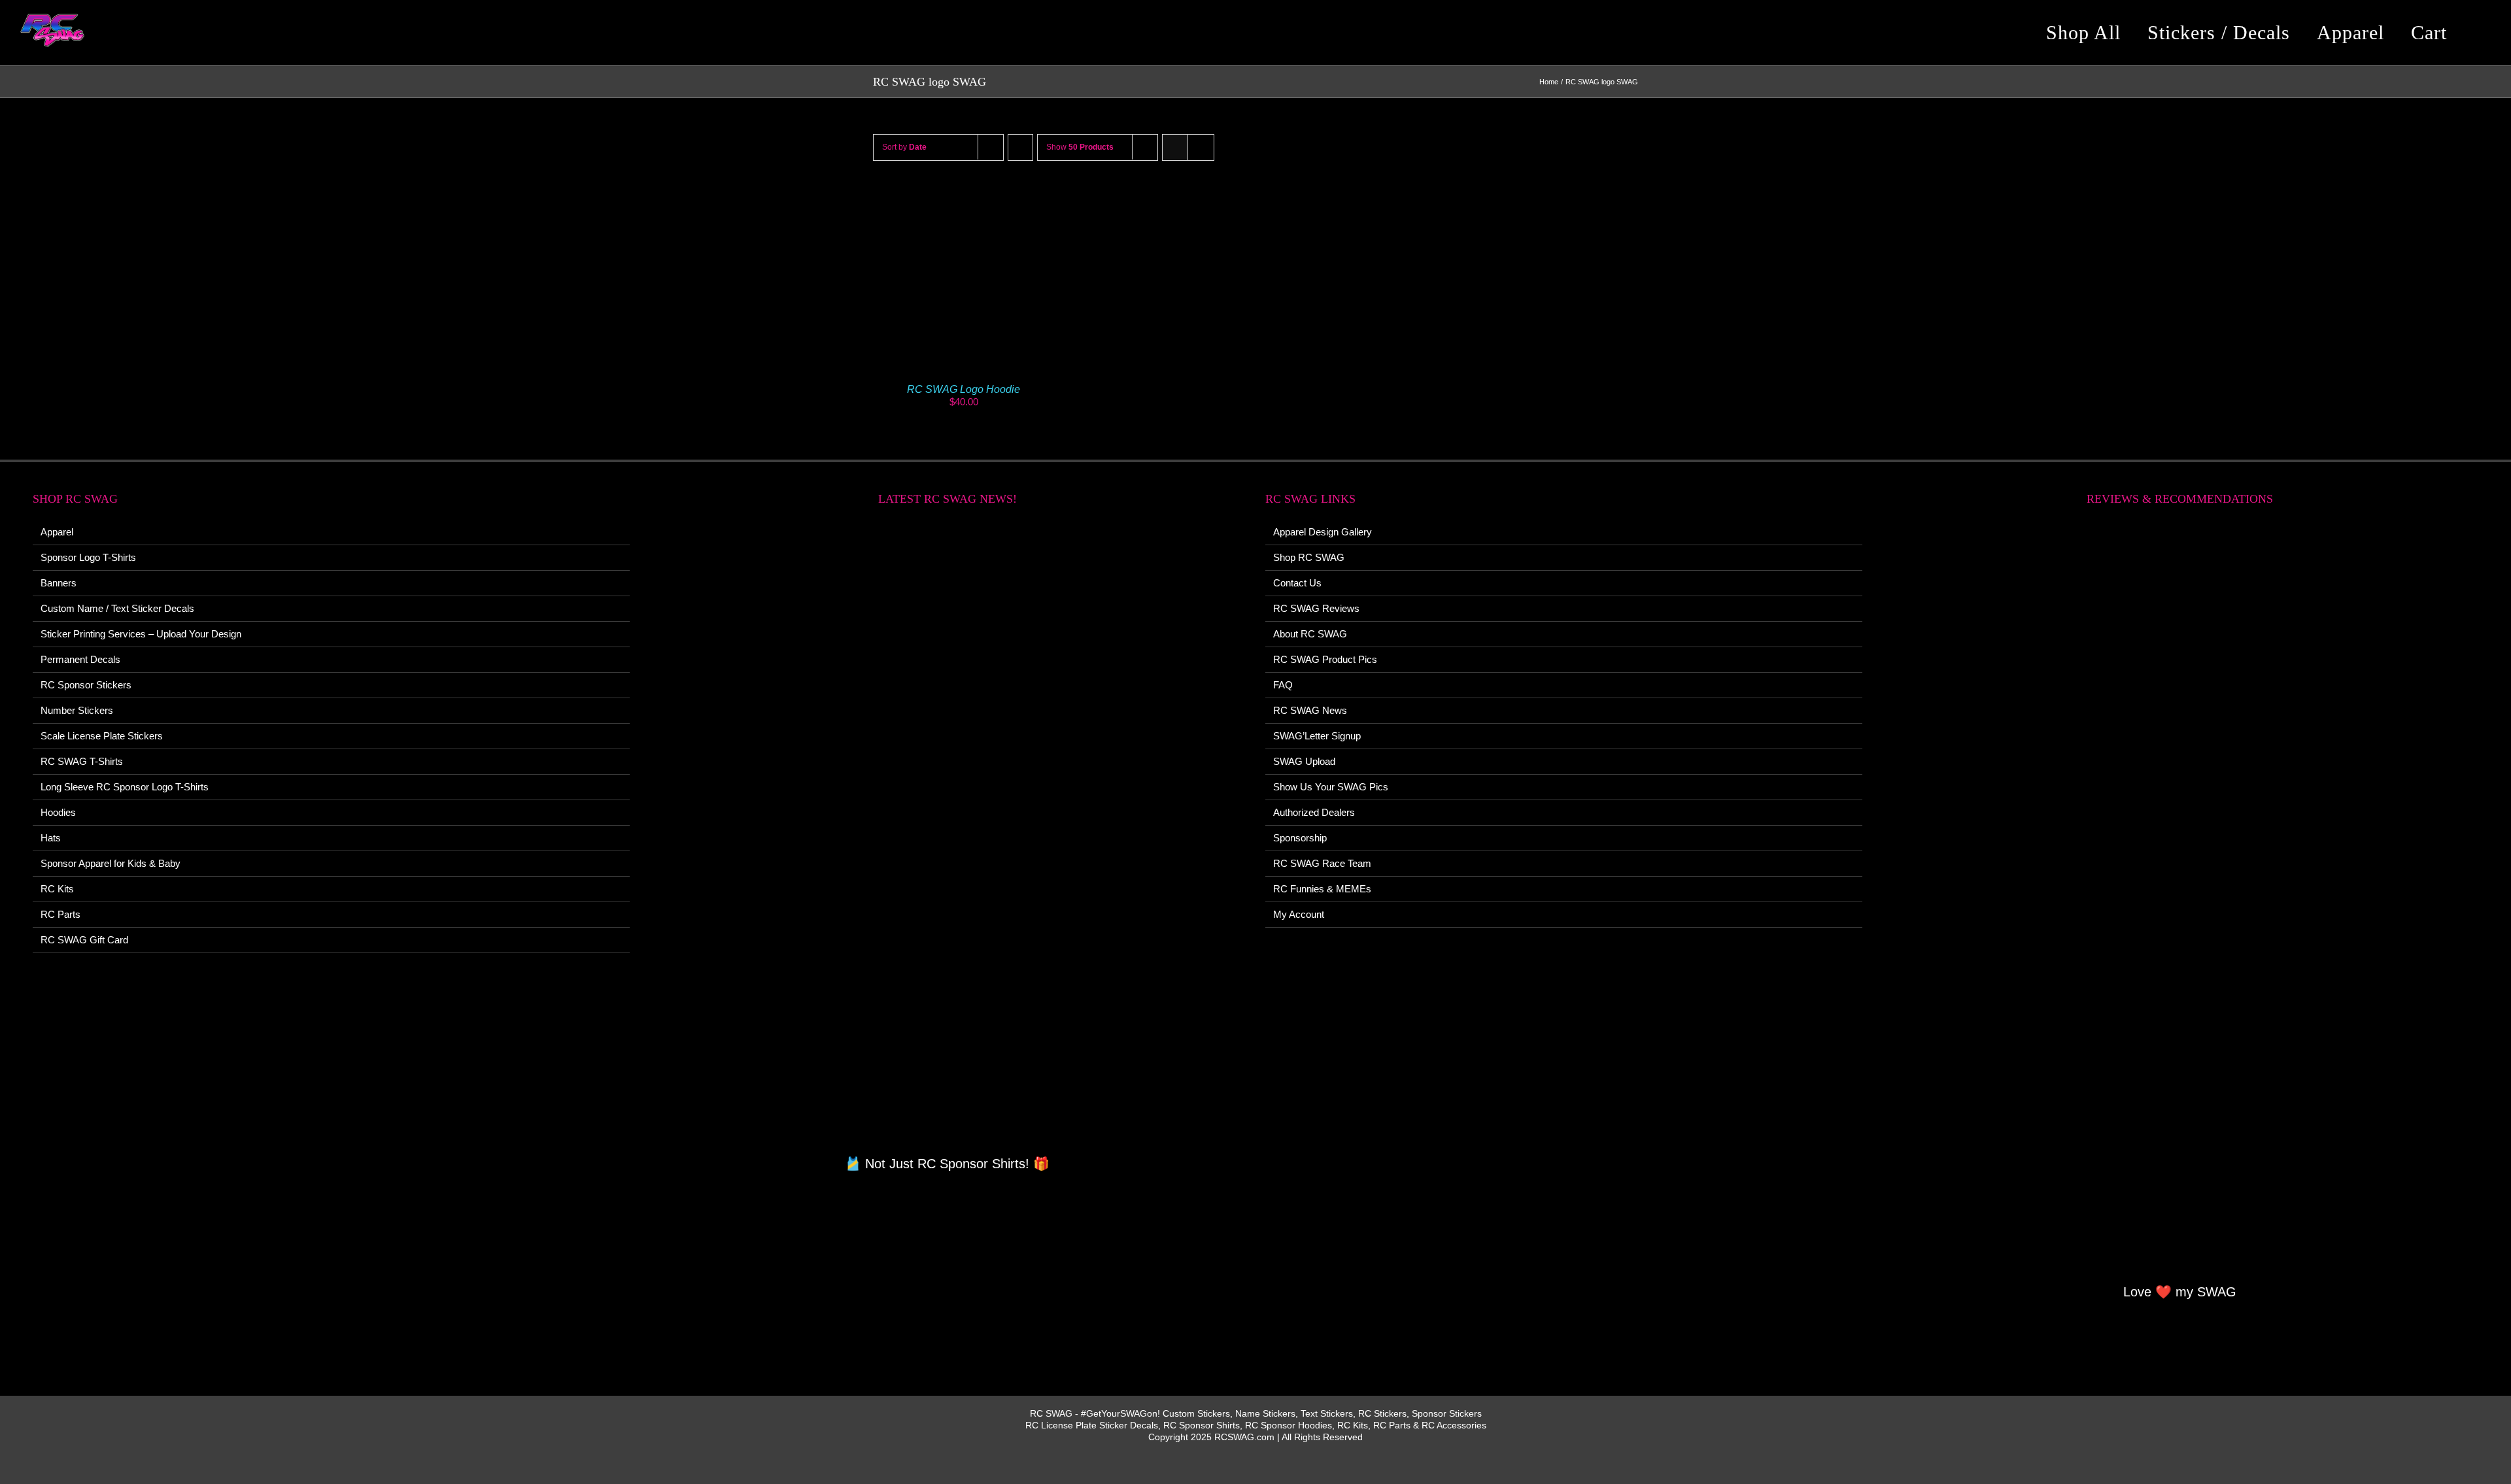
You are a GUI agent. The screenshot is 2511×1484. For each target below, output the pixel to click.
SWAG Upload (1304, 761)
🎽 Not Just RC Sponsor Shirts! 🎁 (947, 1164)
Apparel (57, 532)
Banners (59, 583)
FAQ (1283, 685)
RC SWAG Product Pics (1325, 659)
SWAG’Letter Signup (1317, 736)
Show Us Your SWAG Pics (1331, 787)
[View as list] (1201, 147)
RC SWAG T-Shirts (82, 761)
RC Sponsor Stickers (86, 685)
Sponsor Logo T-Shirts (88, 557)
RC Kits (57, 889)
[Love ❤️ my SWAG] (2180, 902)
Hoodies (58, 812)
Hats (51, 838)
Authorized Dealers (1314, 812)
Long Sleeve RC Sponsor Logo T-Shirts (125, 787)
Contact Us (1297, 583)
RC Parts (60, 914)
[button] (2481, 33)
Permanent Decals (80, 659)
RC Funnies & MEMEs (1322, 889)
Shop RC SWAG (1309, 557)
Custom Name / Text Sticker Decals (117, 608)
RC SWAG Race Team (1322, 863)
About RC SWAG (1310, 634)
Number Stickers (77, 710)
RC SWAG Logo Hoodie (964, 389)
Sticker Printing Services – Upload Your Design (141, 634)
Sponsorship (1300, 838)
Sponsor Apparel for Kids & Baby (111, 863)
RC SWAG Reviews (1316, 608)
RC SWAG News (1310, 710)
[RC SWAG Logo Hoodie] (964, 194)
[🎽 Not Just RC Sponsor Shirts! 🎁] (948, 838)
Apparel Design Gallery (1323, 532)
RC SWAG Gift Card (84, 940)
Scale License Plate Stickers (102, 736)
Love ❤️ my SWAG (2180, 1292)
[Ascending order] (1020, 147)
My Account (1299, 914)
